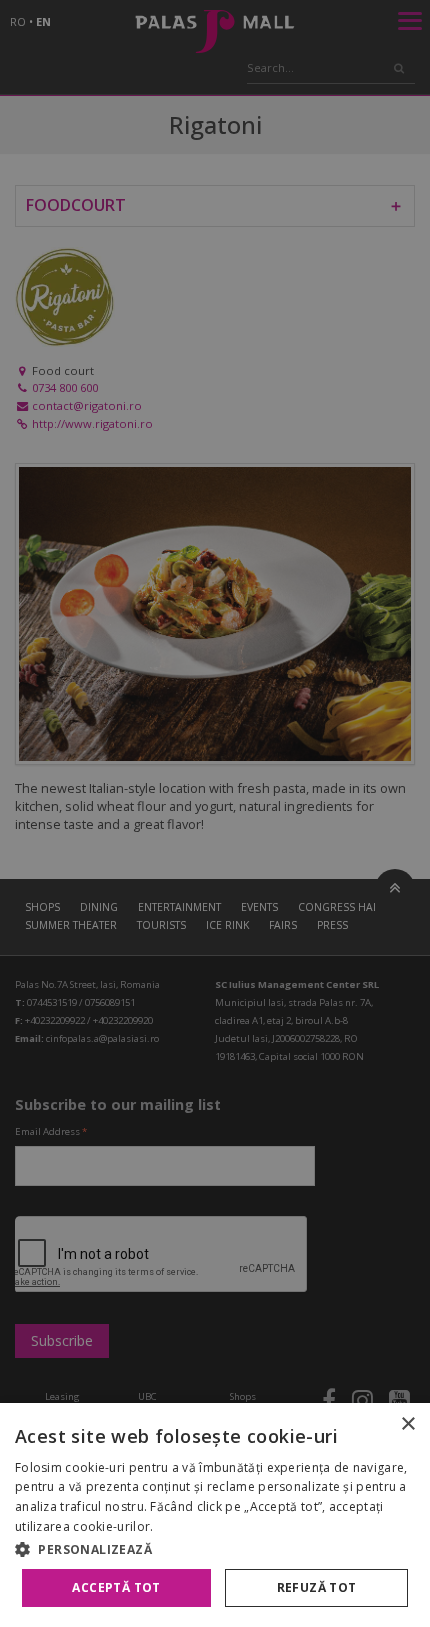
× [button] (407, 1424)
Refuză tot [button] (317, 1587)
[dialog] (215, 1515)
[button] (215, 1549)
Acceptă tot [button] (116, 1587)
